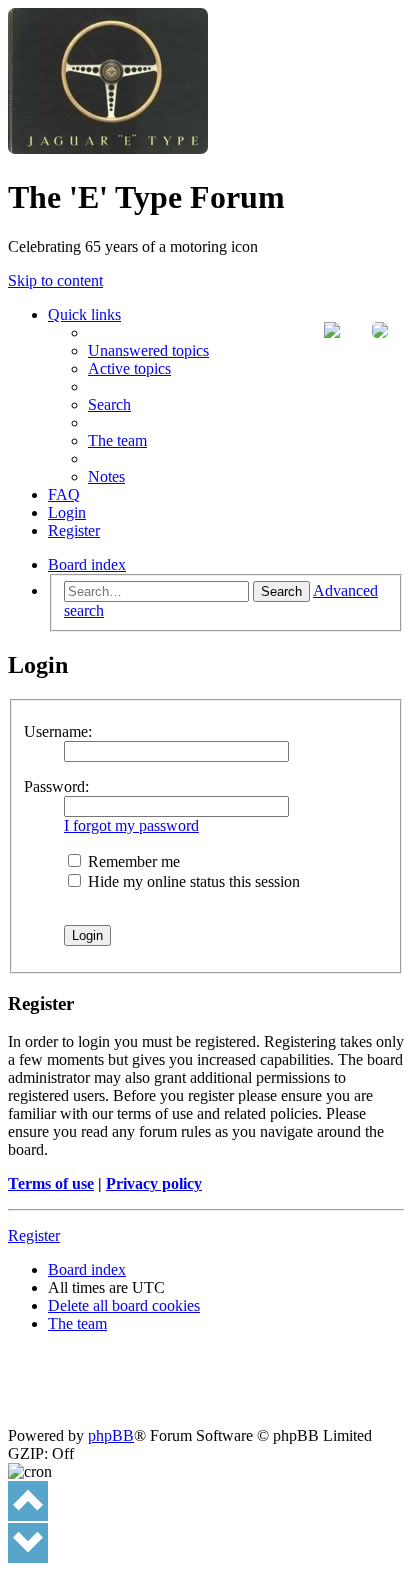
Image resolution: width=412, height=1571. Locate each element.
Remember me (132, 861)
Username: (58, 731)
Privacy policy (154, 1183)
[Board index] (108, 148)
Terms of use (51, 1183)
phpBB (111, 1435)
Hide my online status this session (192, 881)
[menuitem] (148, 350)
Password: (56, 786)
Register (34, 1235)
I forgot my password (131, 825)
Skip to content (55, 280)
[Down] (28, 1543)
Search (281, 591)
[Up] (28, 1501)
